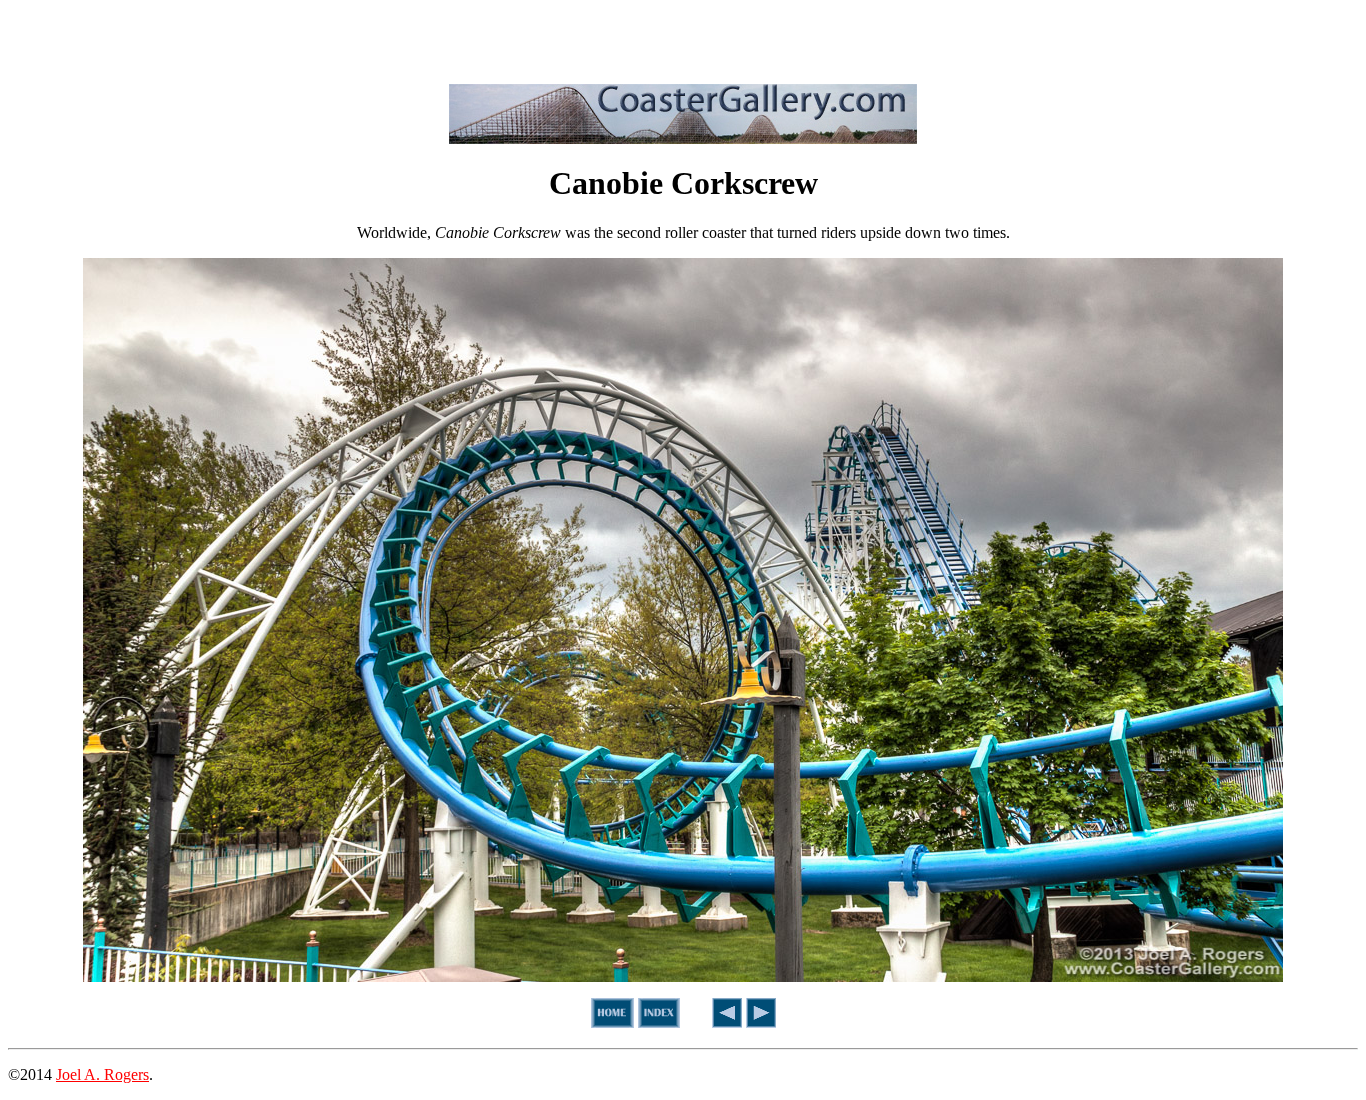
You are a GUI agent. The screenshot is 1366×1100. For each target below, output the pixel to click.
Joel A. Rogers (102, 1074)
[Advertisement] (683, 38)
